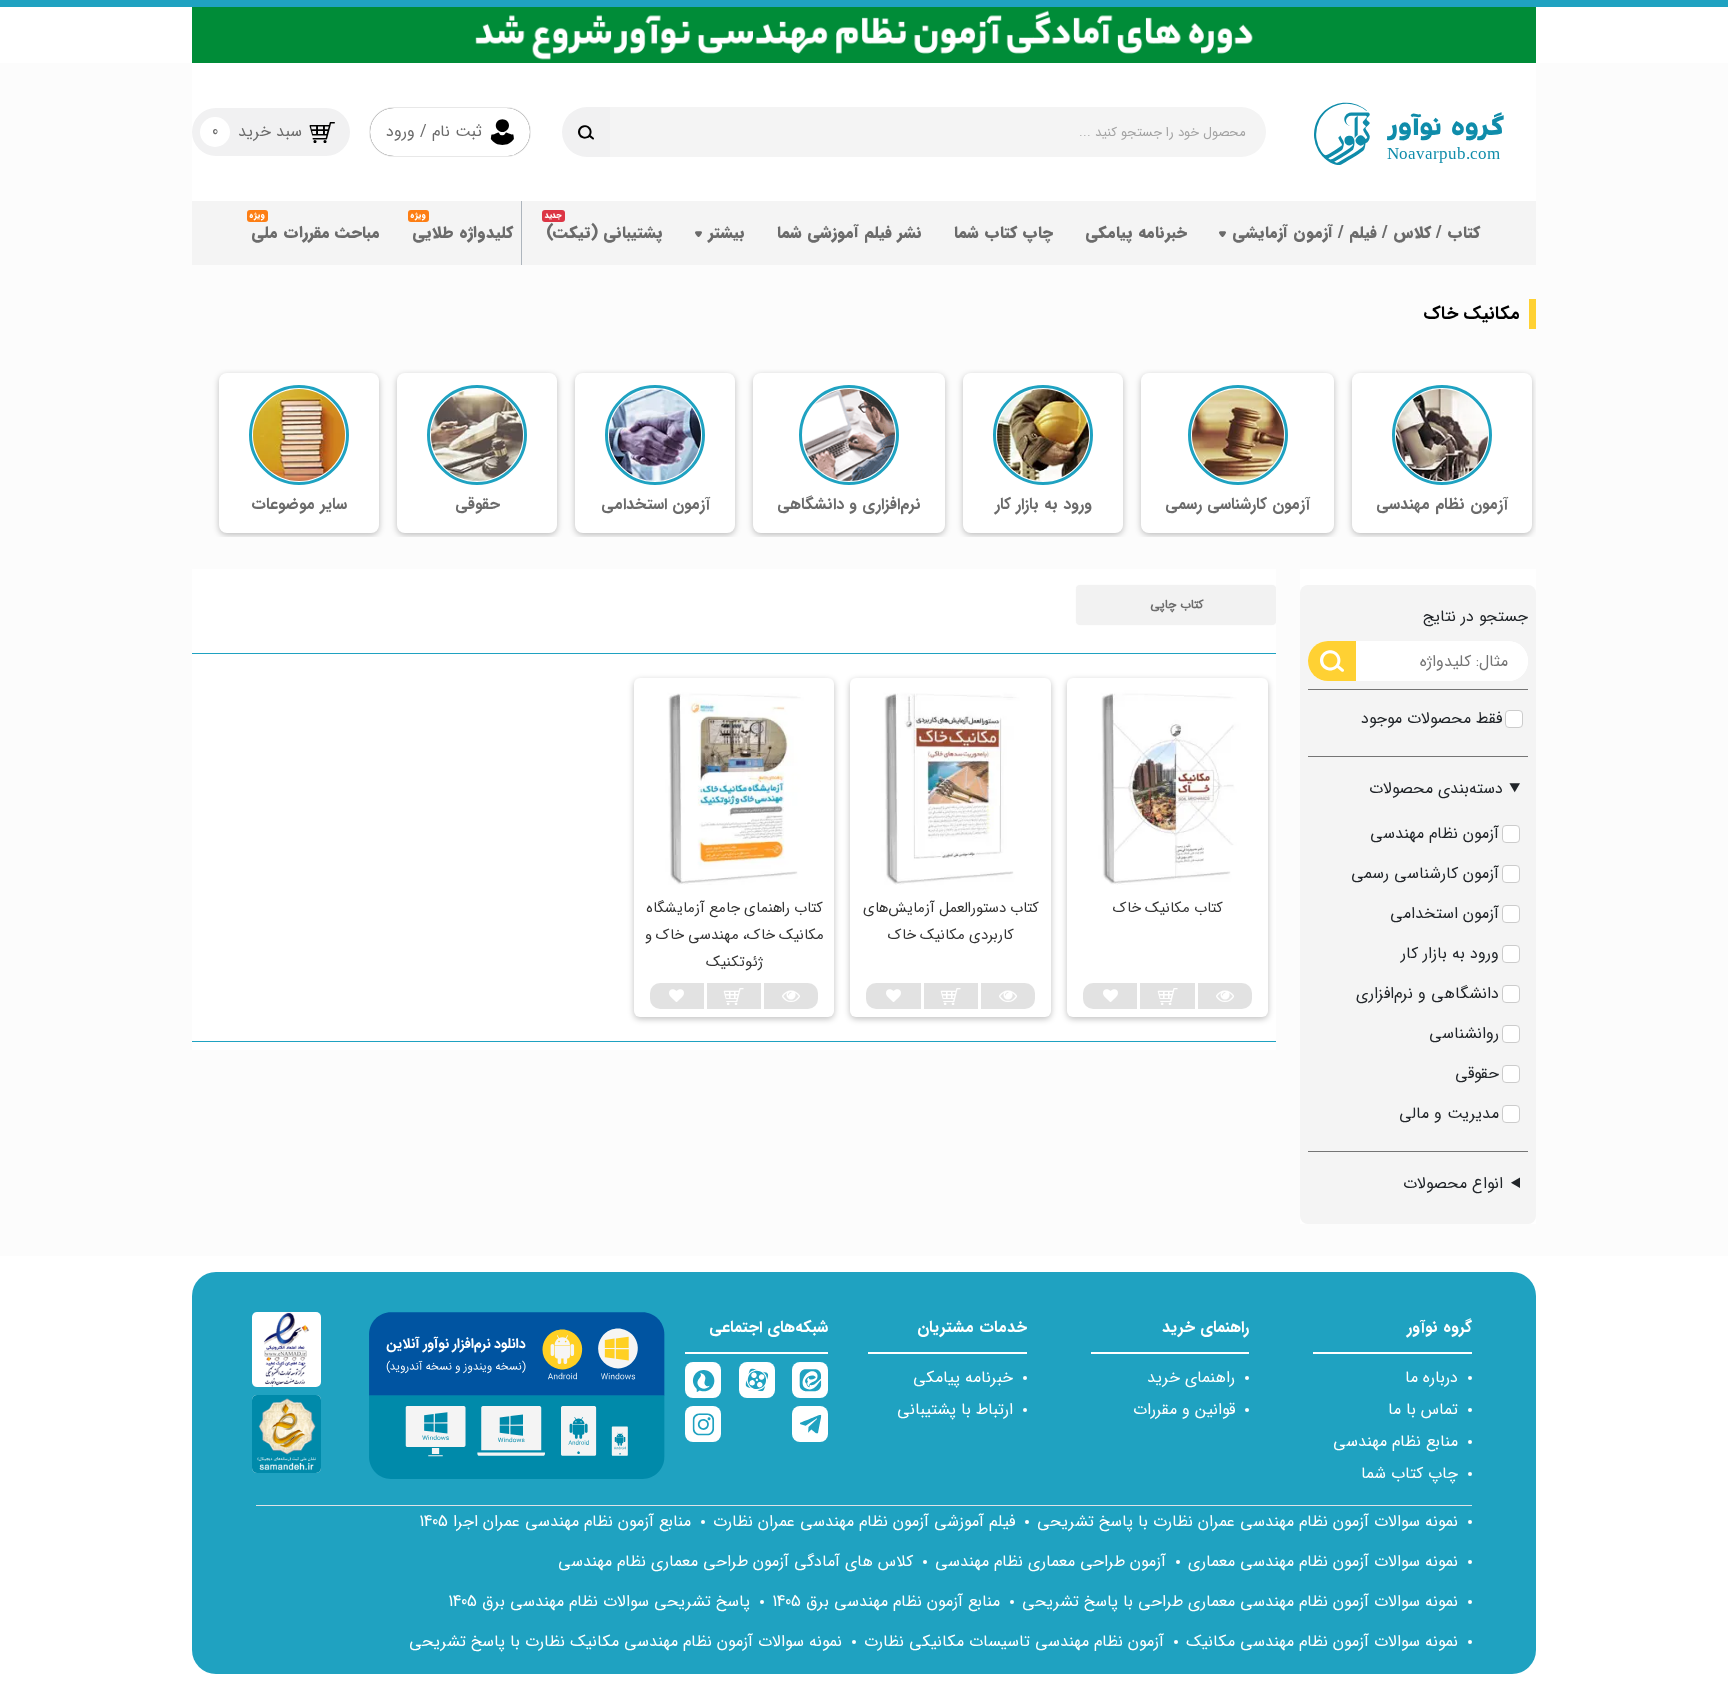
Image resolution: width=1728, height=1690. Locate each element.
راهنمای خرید (1191, 1377)
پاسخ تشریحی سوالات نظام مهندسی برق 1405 (599, 1601)
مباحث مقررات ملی (315, 232)
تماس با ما (1423, 1409)
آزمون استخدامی (1444, 913)
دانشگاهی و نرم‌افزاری (1427, 993)
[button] (1176, 605)
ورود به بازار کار (1450, 953)
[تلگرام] (810, 1424)
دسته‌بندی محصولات (1436, 788)
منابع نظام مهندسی (1395, 1441)
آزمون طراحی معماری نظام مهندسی (1050, 1561)
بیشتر (726, 232)
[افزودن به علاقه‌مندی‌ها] (1110, 996)
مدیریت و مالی (1449, 1113)
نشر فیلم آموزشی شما (849, 232)
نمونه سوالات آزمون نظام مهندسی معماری (1323, 1561)
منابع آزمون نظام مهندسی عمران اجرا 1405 (555, 1521)
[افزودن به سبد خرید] (1167, 996)
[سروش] (703, 1380)
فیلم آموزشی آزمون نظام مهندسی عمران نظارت (864, 1521)
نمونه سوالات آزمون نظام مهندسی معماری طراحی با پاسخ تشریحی (1240, 1601)
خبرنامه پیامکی (1136, 232)
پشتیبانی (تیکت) (604, 232)
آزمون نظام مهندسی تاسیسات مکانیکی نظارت (1014, 1641)
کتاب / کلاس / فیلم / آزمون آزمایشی (1356, 232)
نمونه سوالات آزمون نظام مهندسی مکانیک (1322, 1641)
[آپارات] (757, 1380)
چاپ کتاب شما (1003, 232)
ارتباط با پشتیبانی (955, 1409)
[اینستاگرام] (703, 1424)
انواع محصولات (1453, 1183)
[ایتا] (810, 1380)
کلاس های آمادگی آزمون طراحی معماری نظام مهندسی (735, 1561)
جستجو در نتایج (1475, 616)
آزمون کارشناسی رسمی (1425, 873)
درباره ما (1431, 1377)
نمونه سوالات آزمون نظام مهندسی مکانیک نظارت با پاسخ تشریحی (625, 1641)
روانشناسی (1464, 1033)
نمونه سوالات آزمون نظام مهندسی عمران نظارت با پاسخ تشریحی (1247, 1521)
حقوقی (1477, 1073)
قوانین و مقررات (1184, 1409)
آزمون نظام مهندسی (1434, 833)
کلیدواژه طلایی (462, 232)
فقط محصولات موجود (1431, 718)
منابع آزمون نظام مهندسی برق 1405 (886, 1601)
